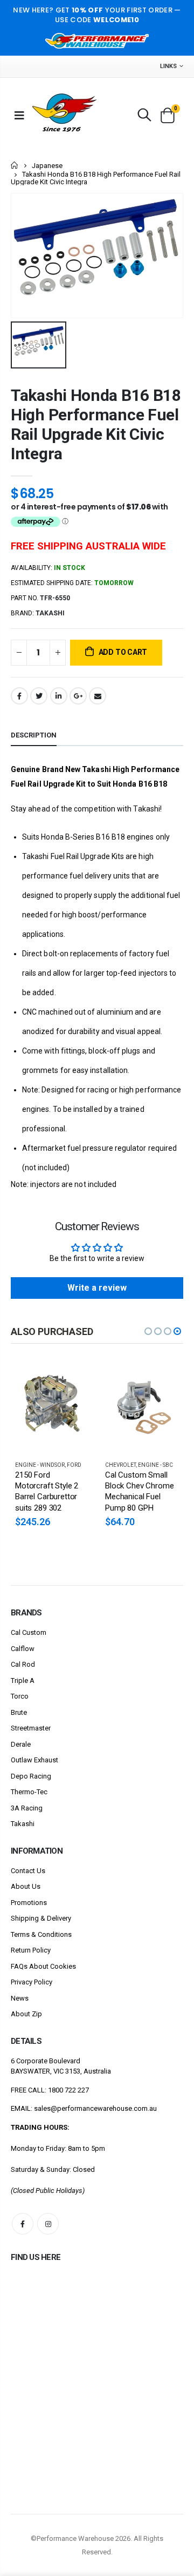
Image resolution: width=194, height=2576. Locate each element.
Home (15, 165)
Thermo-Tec (29, 1792)
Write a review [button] (97, 1288)
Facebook (19, 696)
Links (168, 66)
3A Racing (27, 1808)
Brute (19, 1712)
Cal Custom (29, 1632)
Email (98, 696)
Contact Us (28, 1871)
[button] (148, 1331)
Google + (78, 696)
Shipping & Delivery (41, 1918)
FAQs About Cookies (43, 1966)
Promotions (29, 1903)
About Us (26, 1886)
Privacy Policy (32, 1982)
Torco (20, 1696)
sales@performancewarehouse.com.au (95, 2108)
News (20, 1998)
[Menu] (19, 115)
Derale (21, 1744)
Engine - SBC (155, 1465)
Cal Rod (23, 1664)
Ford (74, 1465)
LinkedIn (59, 696)
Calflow (23, 1649)
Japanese (47, 166)
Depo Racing (31, 1776)
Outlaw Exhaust (34, 1760)
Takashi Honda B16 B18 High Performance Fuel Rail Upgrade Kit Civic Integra (96, 424)
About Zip (26, 2014)
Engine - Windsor (40, 1465)
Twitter (39, 696)
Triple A (23, 1681)
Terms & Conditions (41, 1934)
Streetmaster (31, 1728)
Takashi (23, 1824)
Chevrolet (120, 1465)
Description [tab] (34, 735)
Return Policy (31, 1950)
